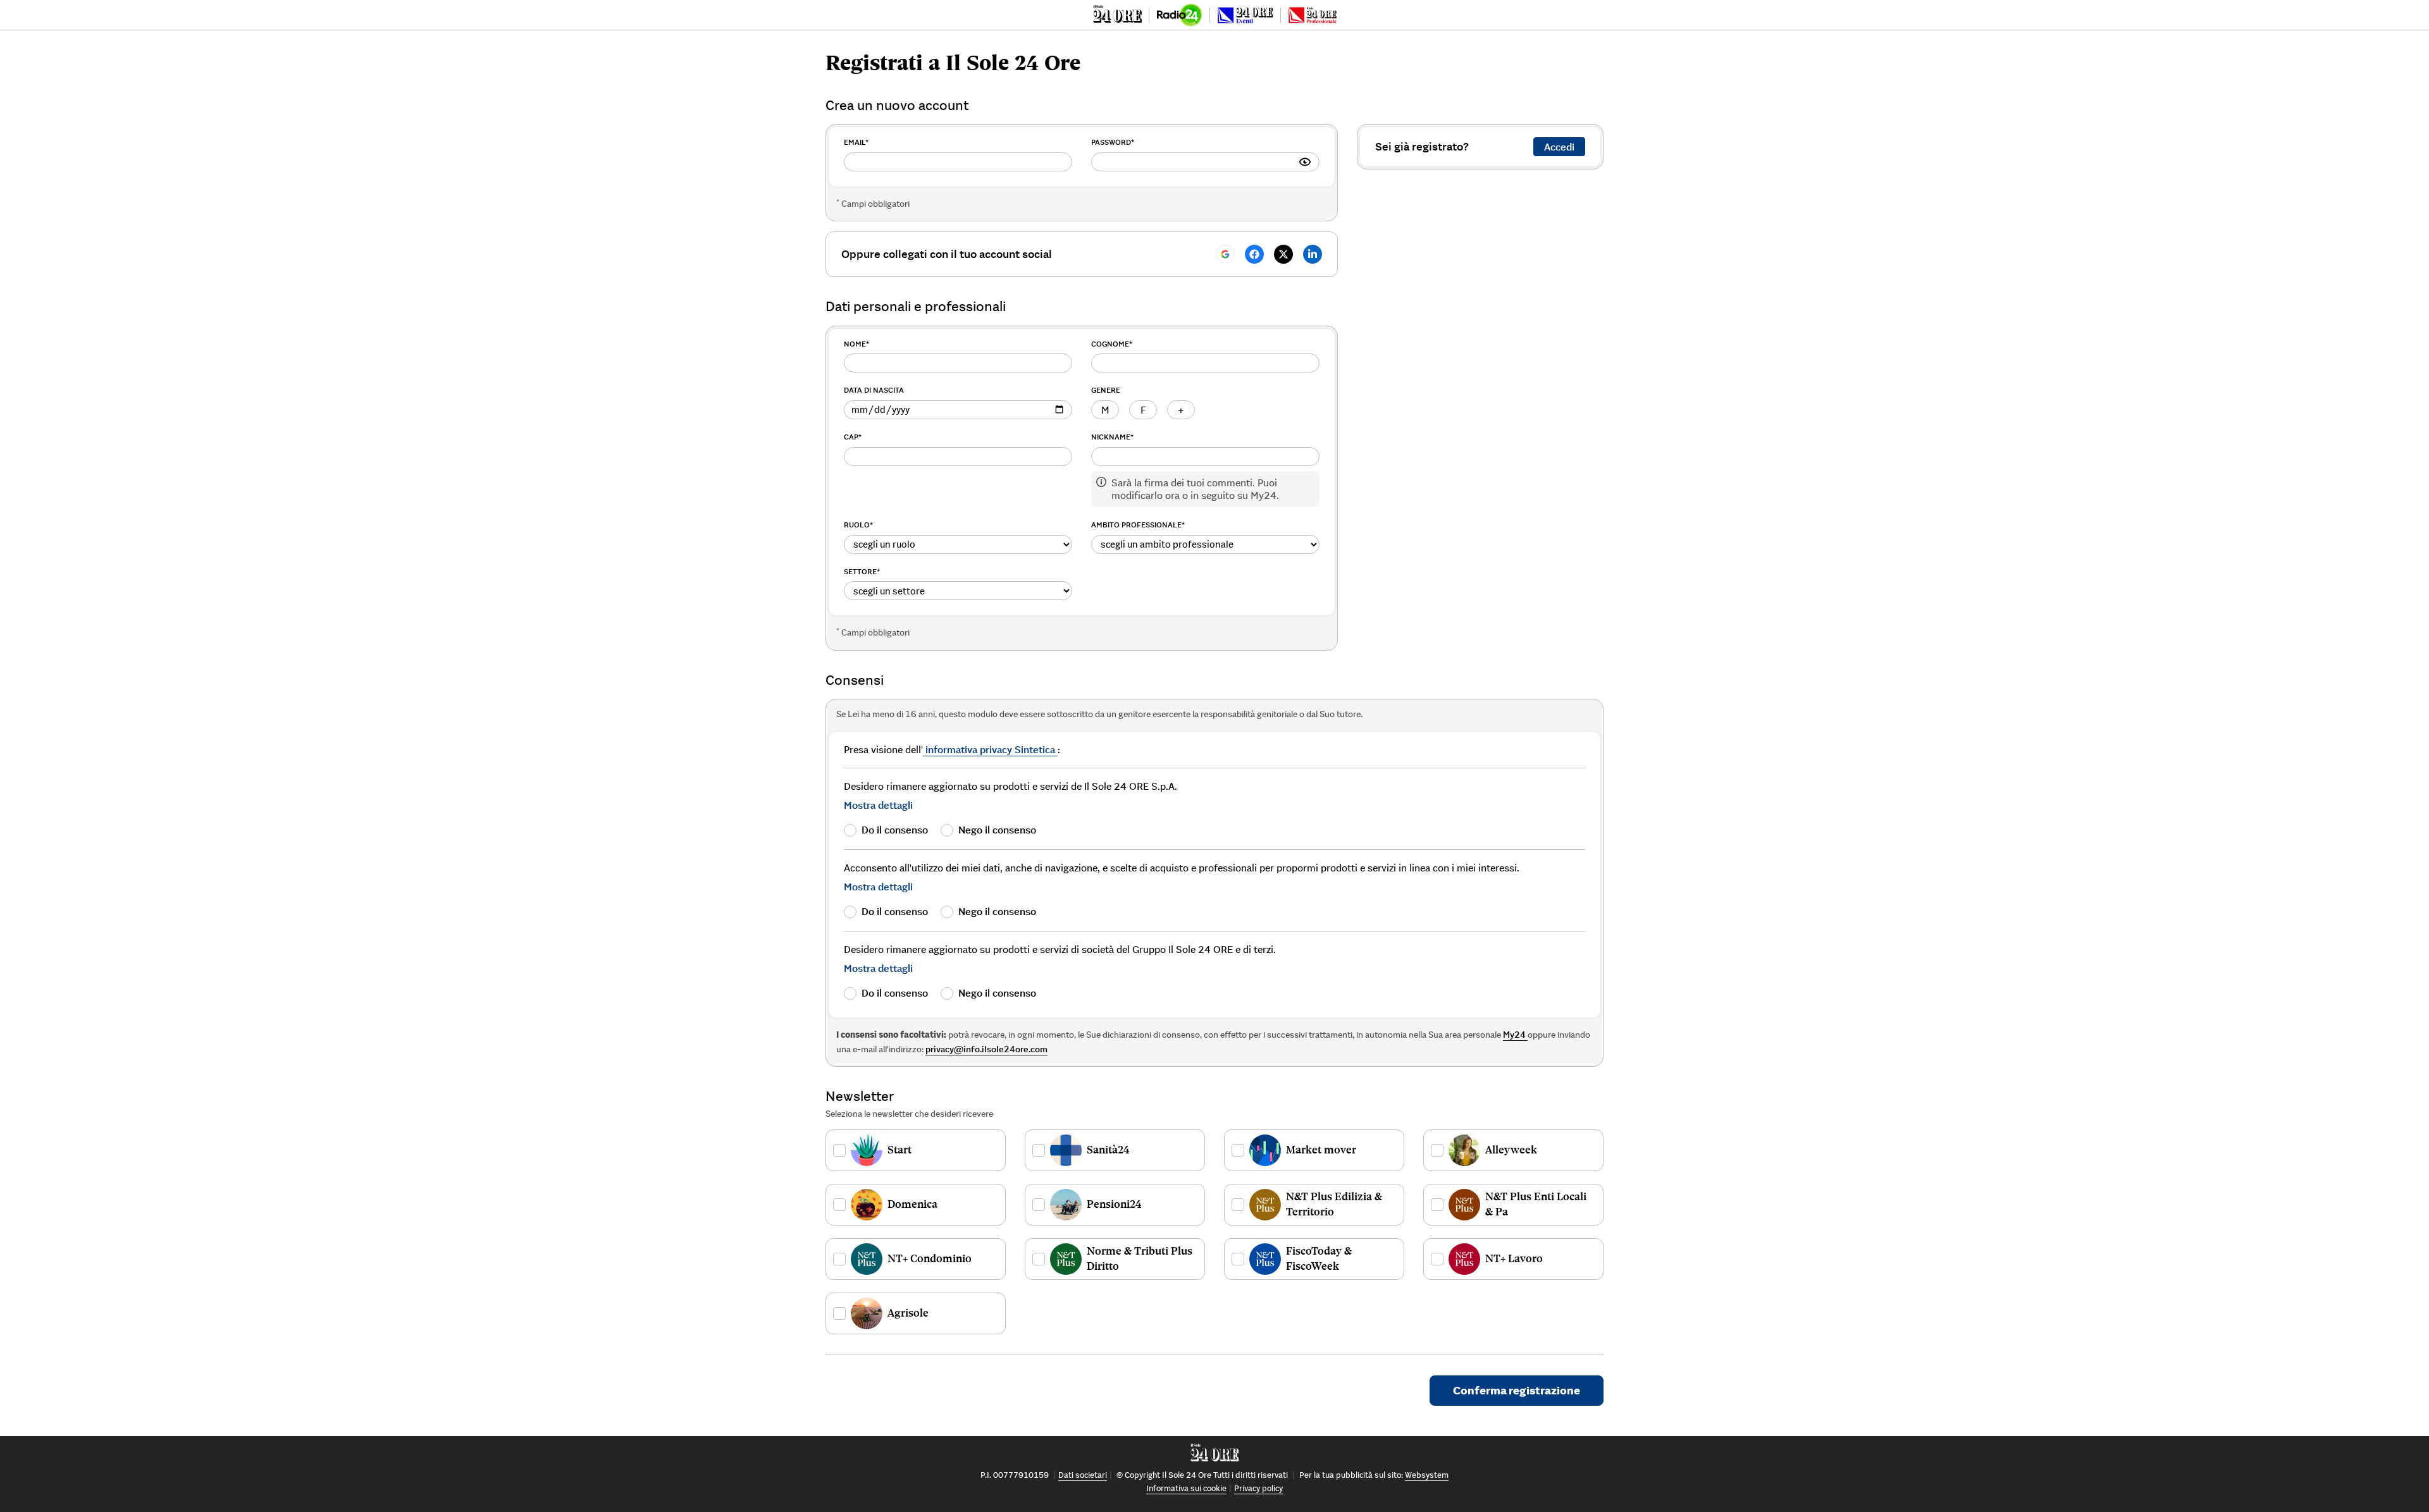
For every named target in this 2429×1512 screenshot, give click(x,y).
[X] (1283, 254)
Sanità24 (1108, 1150)
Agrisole (908, 1313)
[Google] (1225, 254)
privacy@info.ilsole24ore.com (986, 1049)
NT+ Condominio (930, 1258)
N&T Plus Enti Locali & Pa (1536, 1204)
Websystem (1427, 1475)
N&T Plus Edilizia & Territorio (1334, 1204)
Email (856, 142)
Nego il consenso (997, 830)
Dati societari (1083, 1475)
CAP (853, 437)
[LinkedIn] (1313, 254)
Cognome (1112, 344)
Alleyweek (1511, 1150)
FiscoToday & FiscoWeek (1319, 1258)
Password (1113, 142)
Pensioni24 (1114, 1204)
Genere (1106, 390)
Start (899, 1150)
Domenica (912, 1204)
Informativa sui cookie (1186, 1488)
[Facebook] (1254, 254)
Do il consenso (895, 830)
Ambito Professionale (1138, 525)
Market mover (1321, 1150)
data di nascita (874, 390)
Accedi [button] (1559, 147)
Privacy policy (1258, 1488)
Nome (856, 344)
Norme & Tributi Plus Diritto (1140, 1258)
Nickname (1112, 437)
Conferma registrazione (1517, 1390)
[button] (878, 805)
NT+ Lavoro (1514, 1258)
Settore (862, 571)
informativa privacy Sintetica (990, 749)
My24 (1515, 1035)
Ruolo (858, 525)
